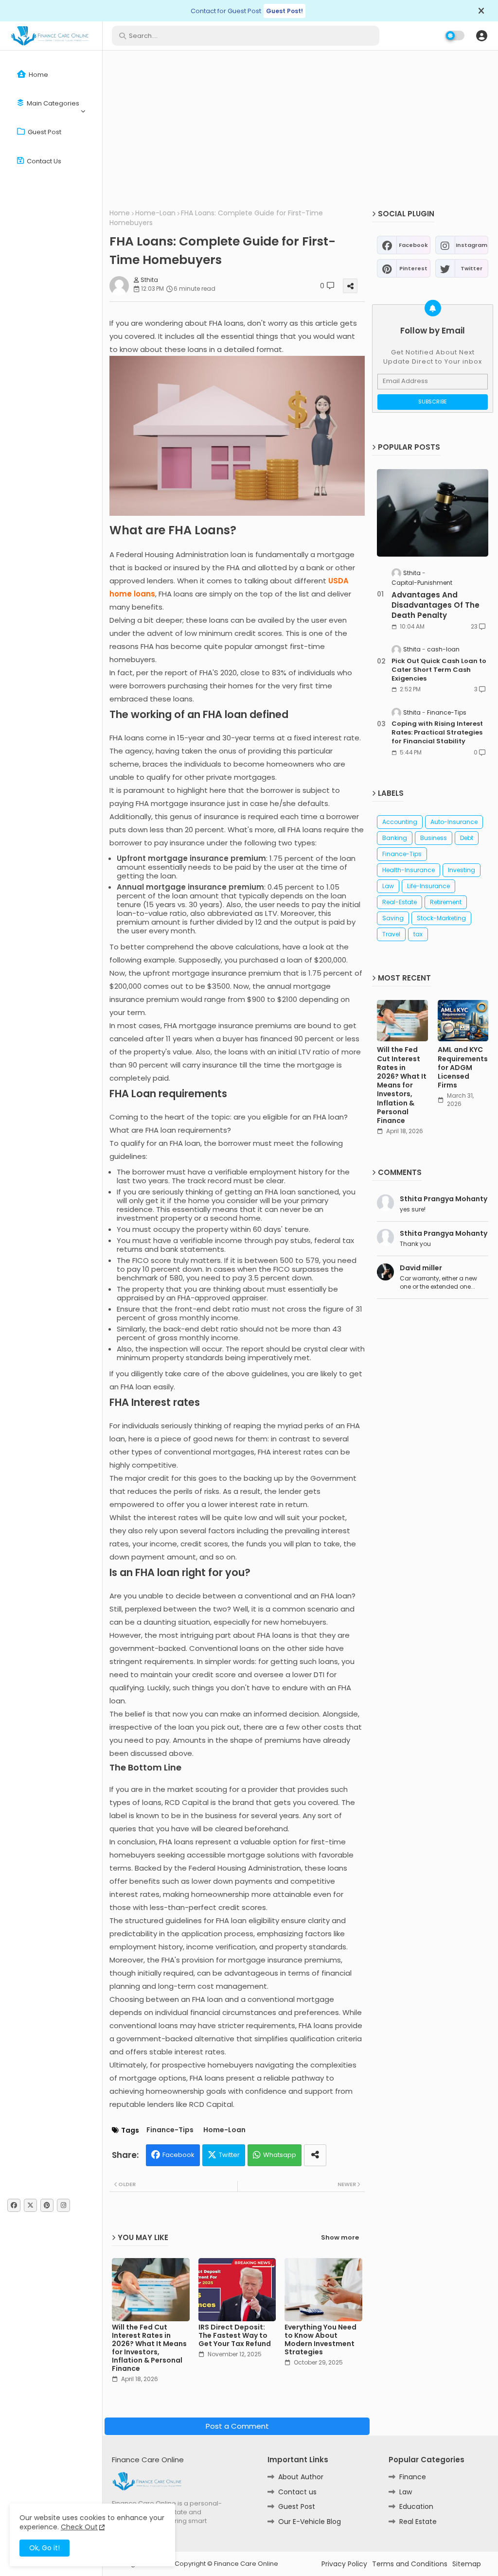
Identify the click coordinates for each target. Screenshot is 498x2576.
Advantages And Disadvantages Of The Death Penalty (436, 605)
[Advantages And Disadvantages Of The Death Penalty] (433, 513)
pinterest (413, 268)
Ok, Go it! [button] (44, 2548)
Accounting (400, 822)
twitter (471, 268)
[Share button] (315, 2155)
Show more (340, 2238)
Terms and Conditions (410, 2564)
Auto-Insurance (454, 822)
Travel (391, 934)
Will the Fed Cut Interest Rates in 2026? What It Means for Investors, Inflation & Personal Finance (149, 2348)
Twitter (229, 2155)
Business (434, 838)
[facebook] (14, 2205)
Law (388, 886)
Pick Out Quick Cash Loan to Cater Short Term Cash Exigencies (439, 670)
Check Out (79, 2527)
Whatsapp (280, 2155)
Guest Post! (285, 11)
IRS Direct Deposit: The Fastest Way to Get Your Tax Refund (235, 2336)
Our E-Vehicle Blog (310, 2522)
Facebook (178, 2155)
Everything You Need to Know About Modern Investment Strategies (320, 2340)
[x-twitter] (30, 2205)
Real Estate (418, 2522)
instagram (471, 245)
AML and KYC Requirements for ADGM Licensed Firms (463, 1067)
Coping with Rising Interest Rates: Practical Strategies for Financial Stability (437, 733)
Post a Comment (237, 2426)
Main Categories (52, 103)
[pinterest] (47, 2205)
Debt (467, 838)
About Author (301, 2477)
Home (38, 75)
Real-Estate (400, 902)
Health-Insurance (409, 870)
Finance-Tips (170, 2130)
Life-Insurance (428, 886)
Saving (393, 918)
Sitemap (467, 2564)
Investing (462, 870)
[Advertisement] (300, 128)
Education (416, 2506)
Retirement (446, 902)
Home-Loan (155, 213)
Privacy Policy (344, 2564)
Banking (395, 838)
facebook (413, 245)
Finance (413, 2477)
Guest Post (44, 132)
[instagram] (63, 2205)
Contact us (43, 161)
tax (418, 934)
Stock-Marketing (441, 918)
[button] (481, 35)
